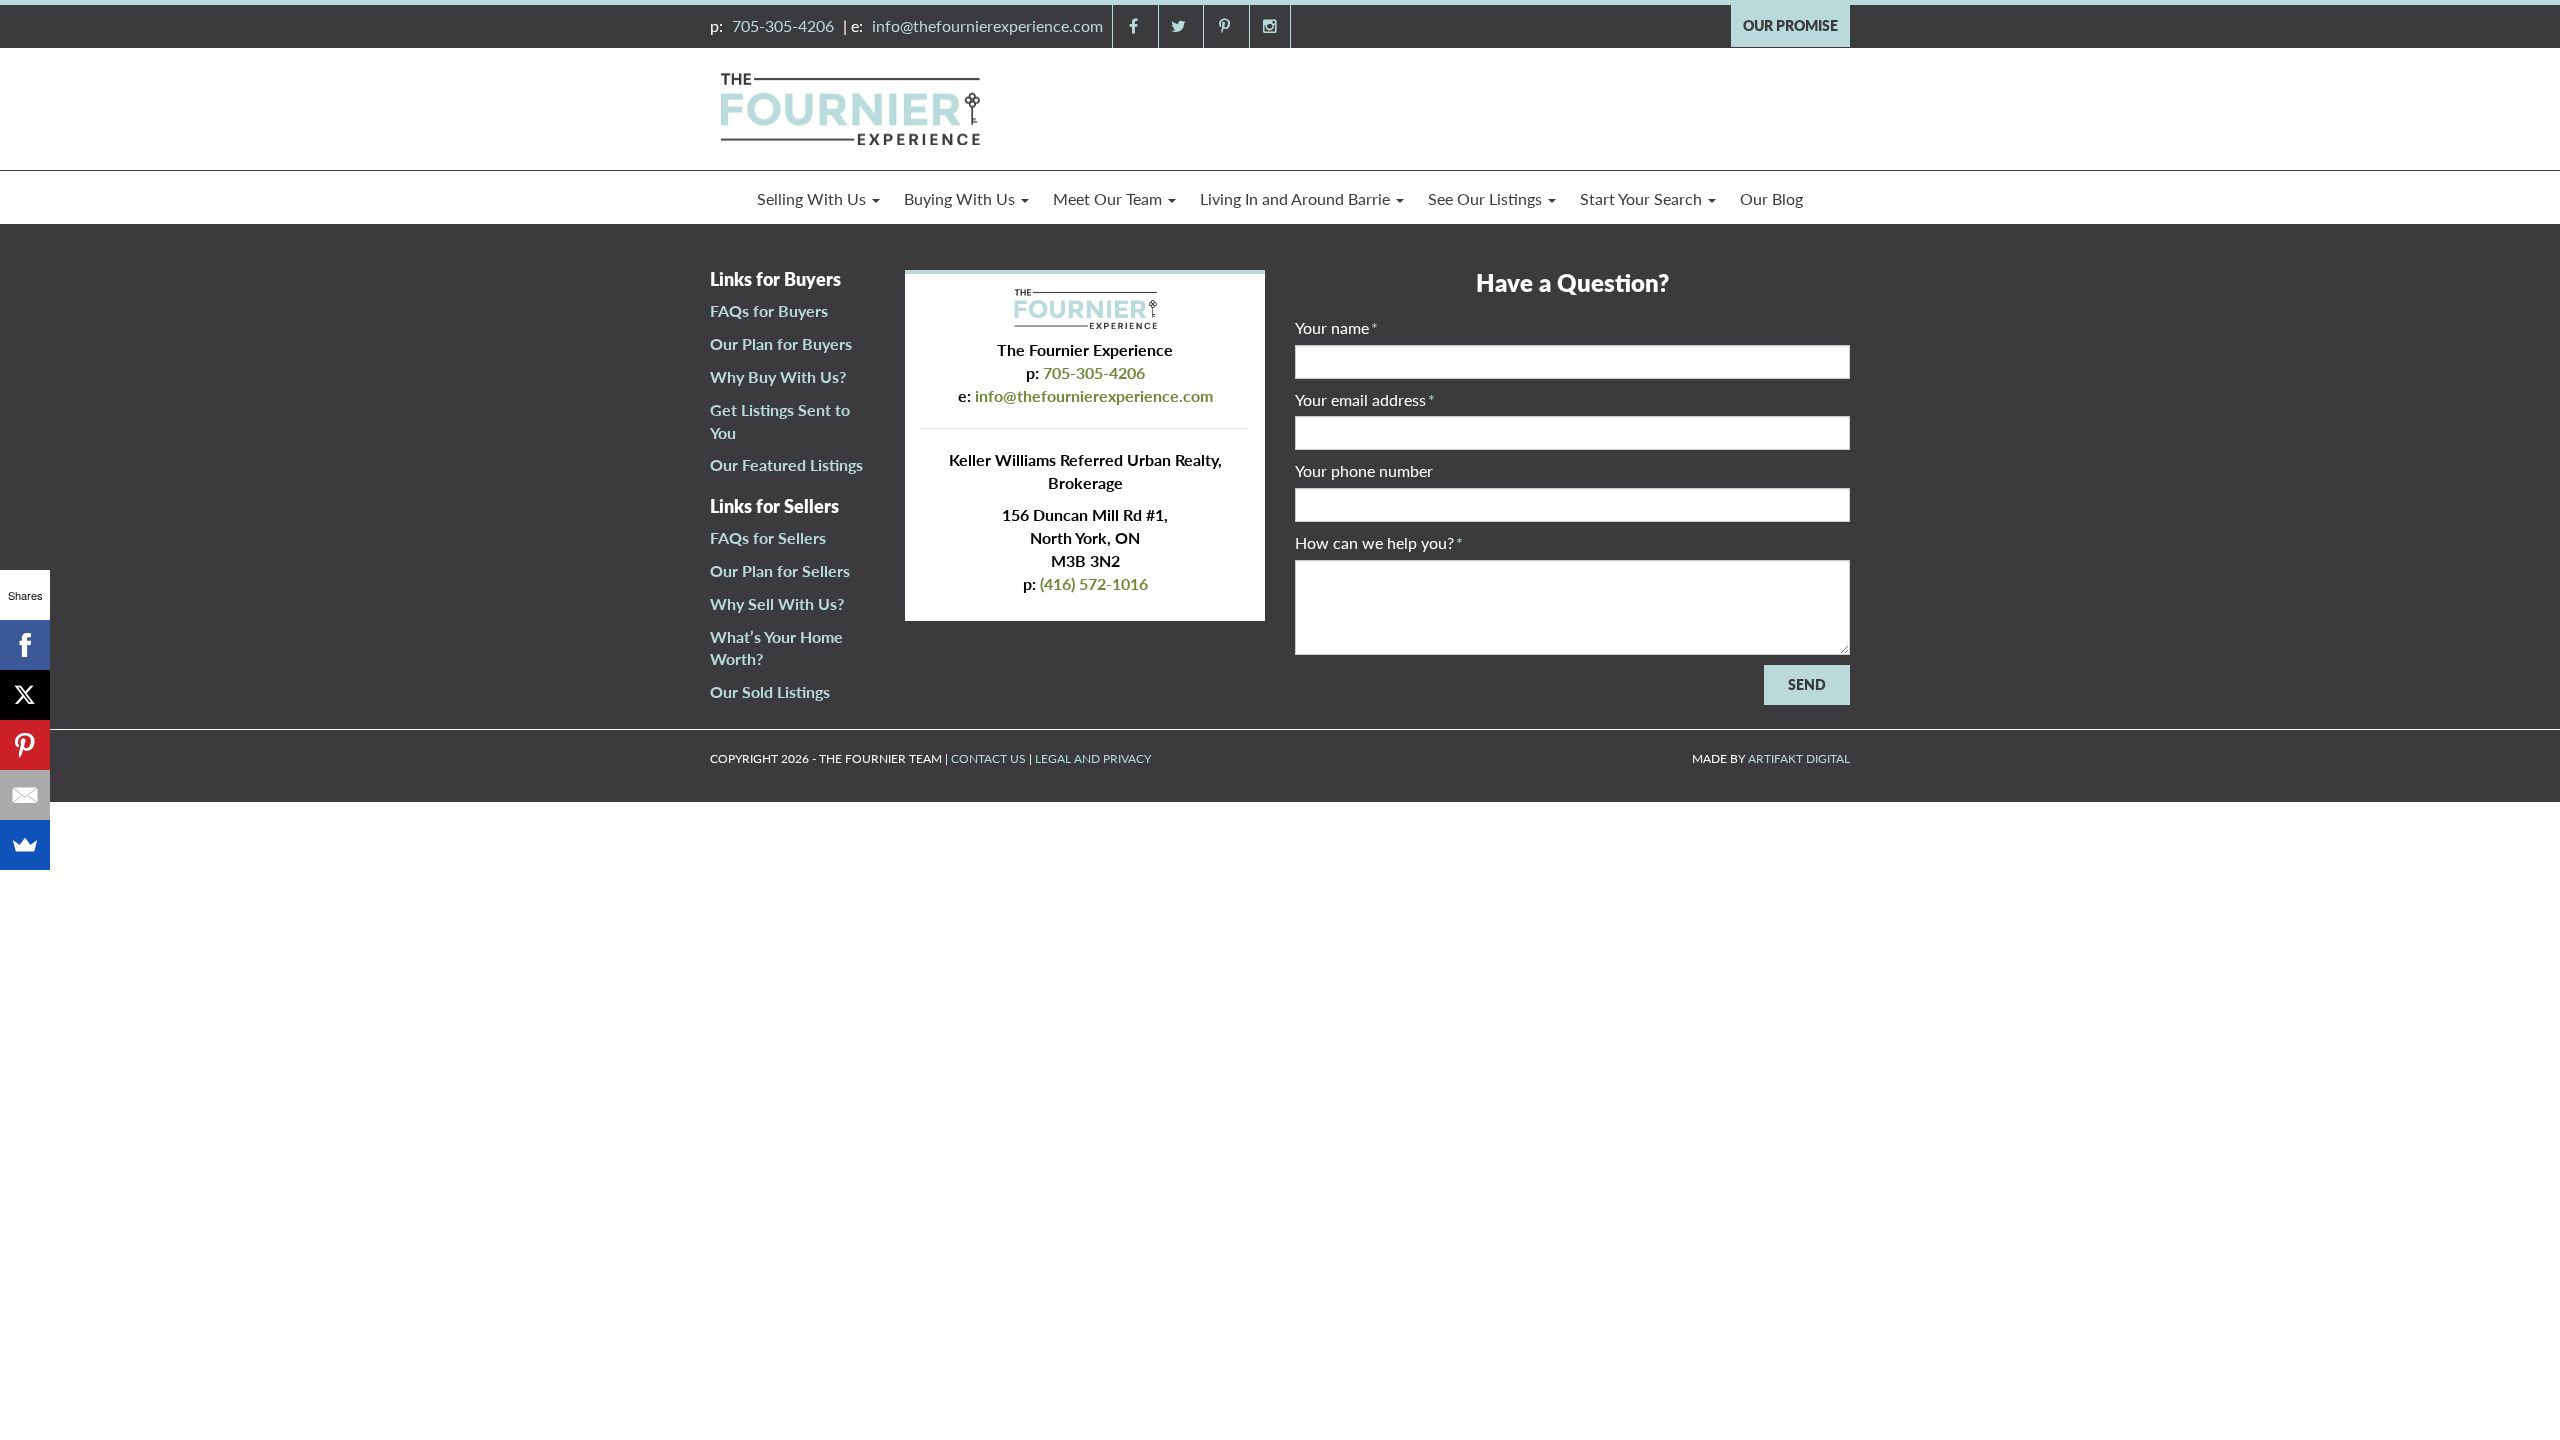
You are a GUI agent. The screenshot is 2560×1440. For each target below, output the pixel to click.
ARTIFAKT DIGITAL (1799, 758)
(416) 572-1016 (1094, 583)
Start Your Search (1643, 198)
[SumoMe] (25, 845)
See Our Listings (1487, 198)
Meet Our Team (1109, 198)
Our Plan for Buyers (781, 343)
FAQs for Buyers (769, 310)
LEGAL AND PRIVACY (1093, 758)
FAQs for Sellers (768, 537)
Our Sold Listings (770, 691)
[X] (25, 695)
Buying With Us (961, 198)
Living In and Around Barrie (1297, 198)
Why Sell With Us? (777, 603)
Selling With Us (813, 198)
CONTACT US (988, 758)
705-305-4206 (783, 25)
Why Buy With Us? (778, 376)
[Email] (25, 795)
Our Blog (1771, 198)
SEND (1807, 684)
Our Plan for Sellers (780, 570)
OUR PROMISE (1790, 25)
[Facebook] (25, 645)
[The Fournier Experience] (850, 106)
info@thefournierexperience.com (987, 25)
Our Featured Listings (786, 464)
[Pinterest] (25, 745)
